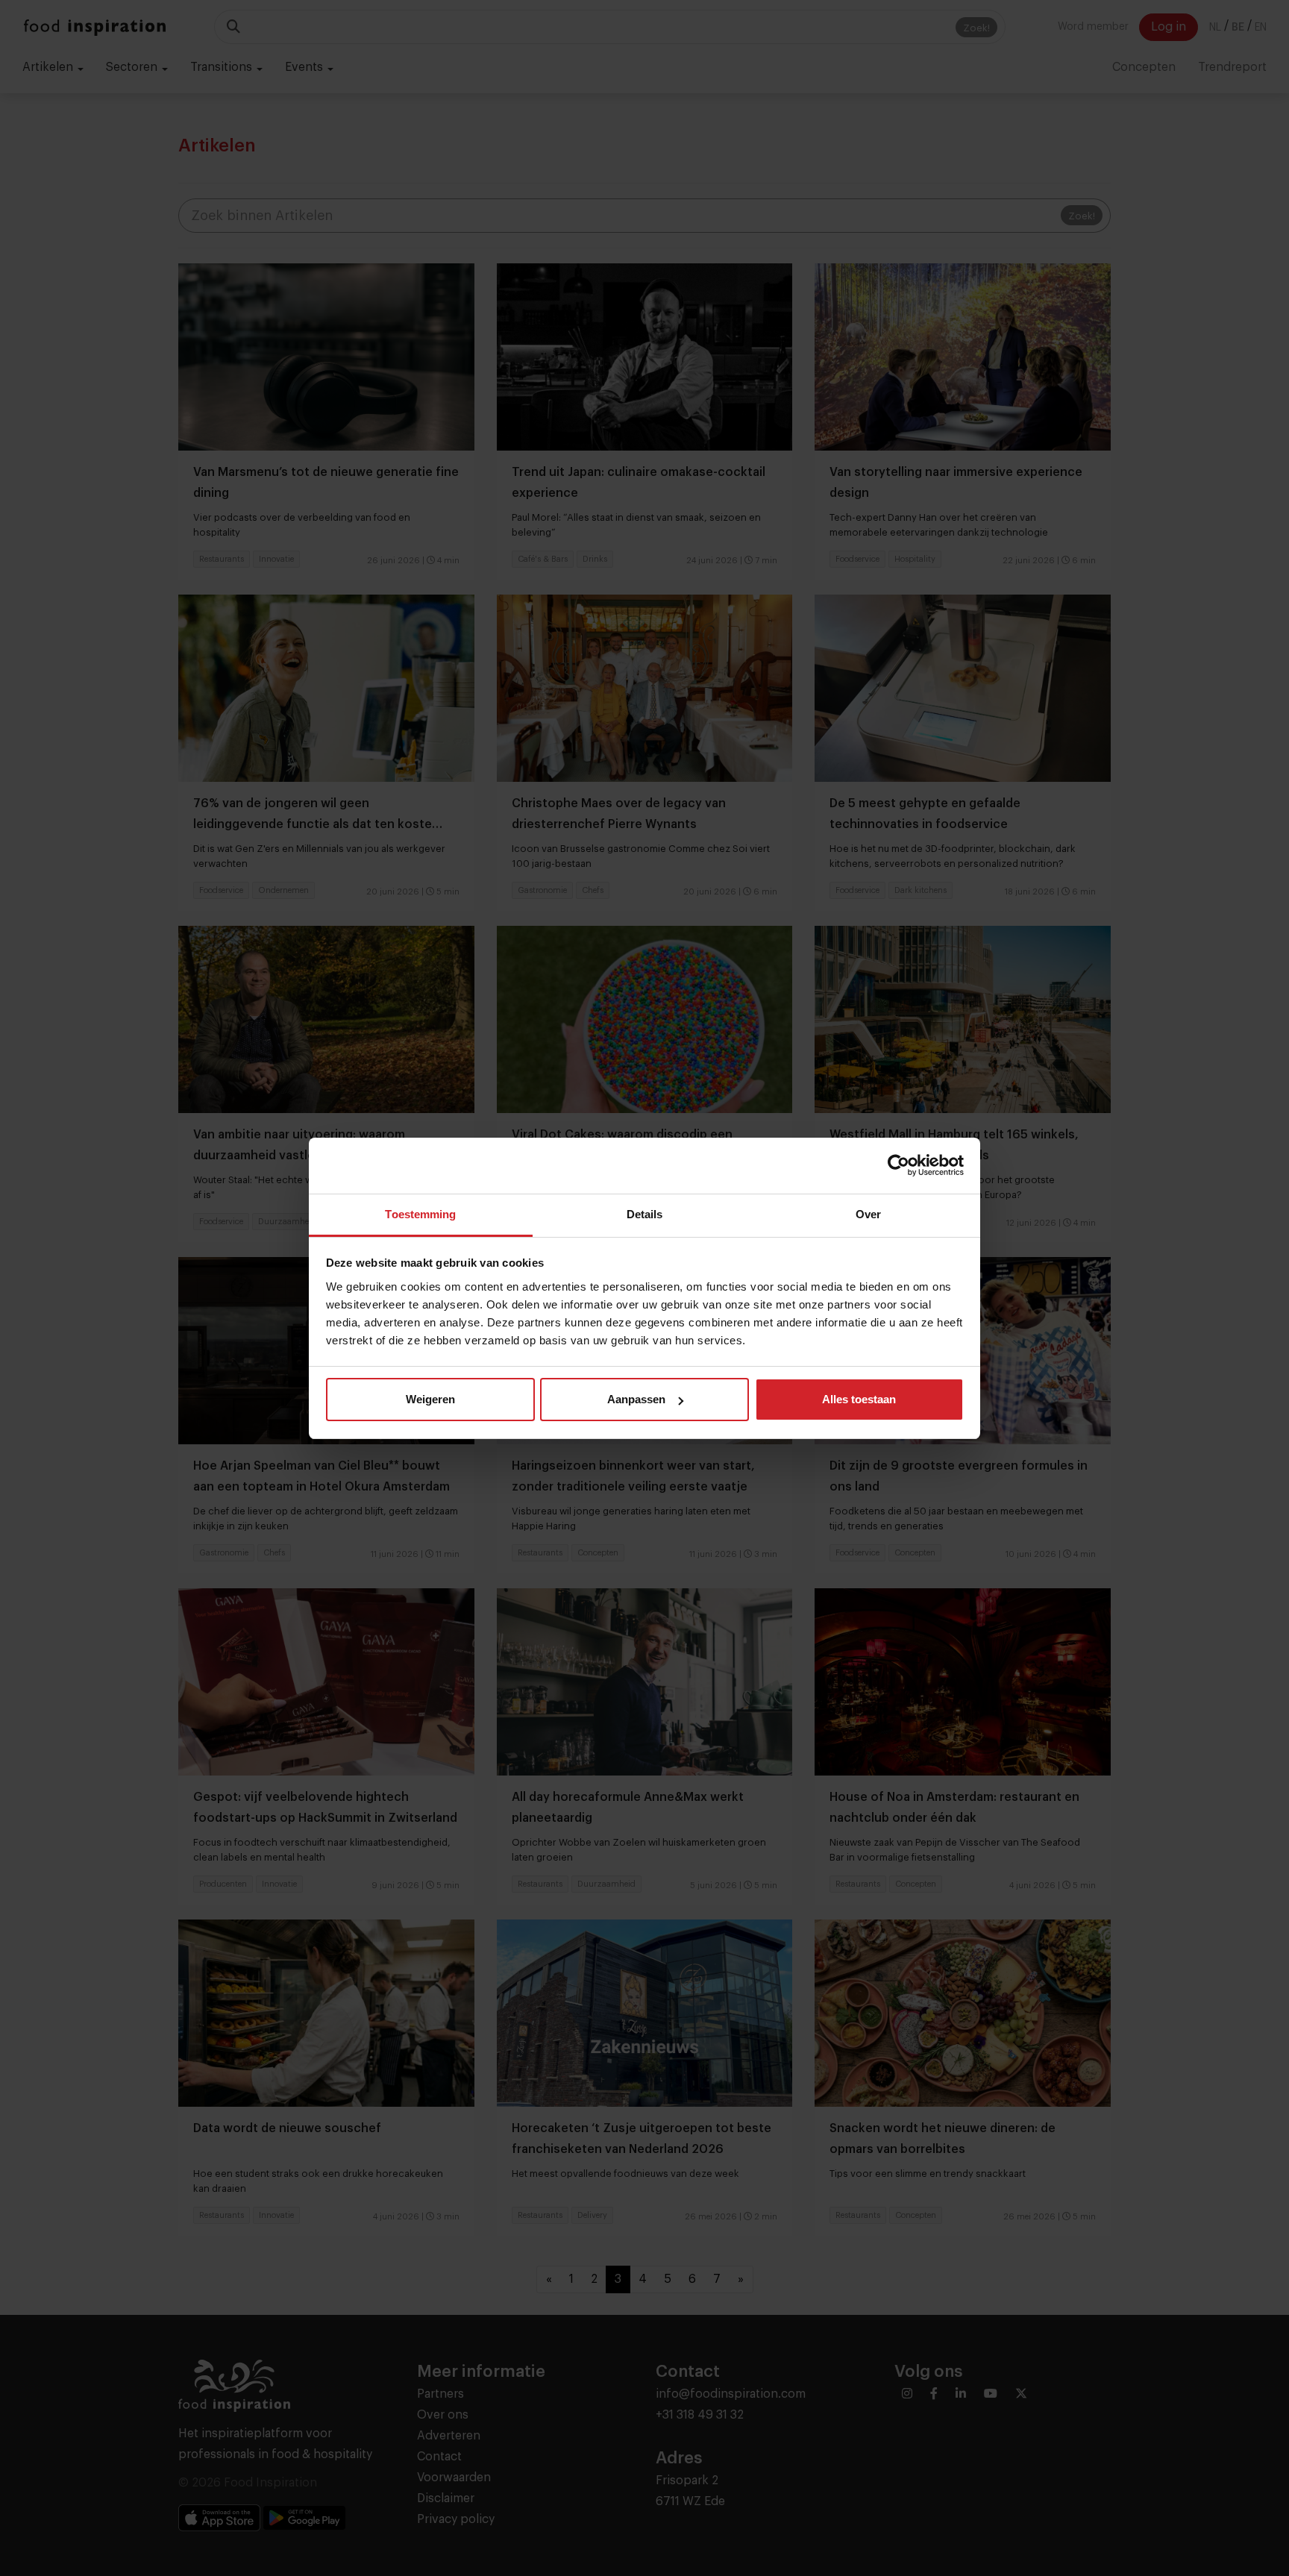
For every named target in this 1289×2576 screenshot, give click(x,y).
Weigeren (430, 1399)
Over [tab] (868, 1214)
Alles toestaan (859, 1399)
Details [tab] (645, 1214)
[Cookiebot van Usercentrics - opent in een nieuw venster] (898, 1165)
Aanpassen (636, 1399)
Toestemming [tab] (420, 1214)
